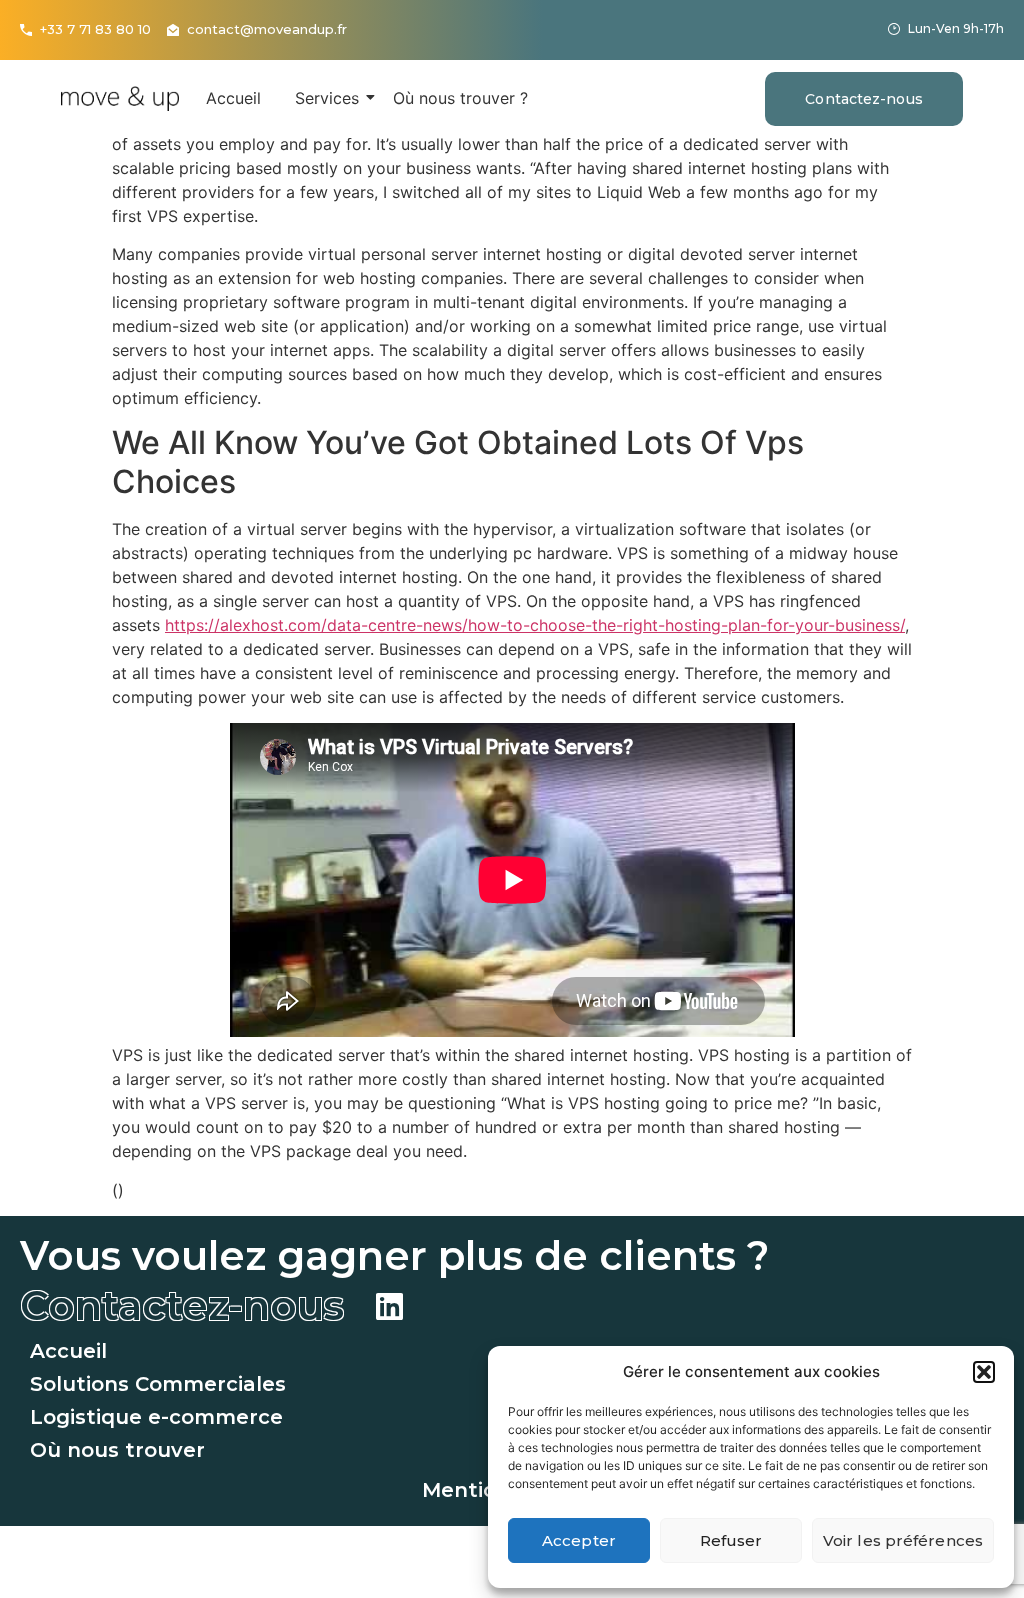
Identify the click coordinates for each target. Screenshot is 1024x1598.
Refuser (731, 1540)
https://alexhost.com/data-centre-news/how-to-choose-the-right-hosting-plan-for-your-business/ (535, 625)
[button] (984, 1372)
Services (327, 98)
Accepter (579, 1540)
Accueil (233, 98)
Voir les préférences (903, 1540)
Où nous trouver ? (460, 98)
